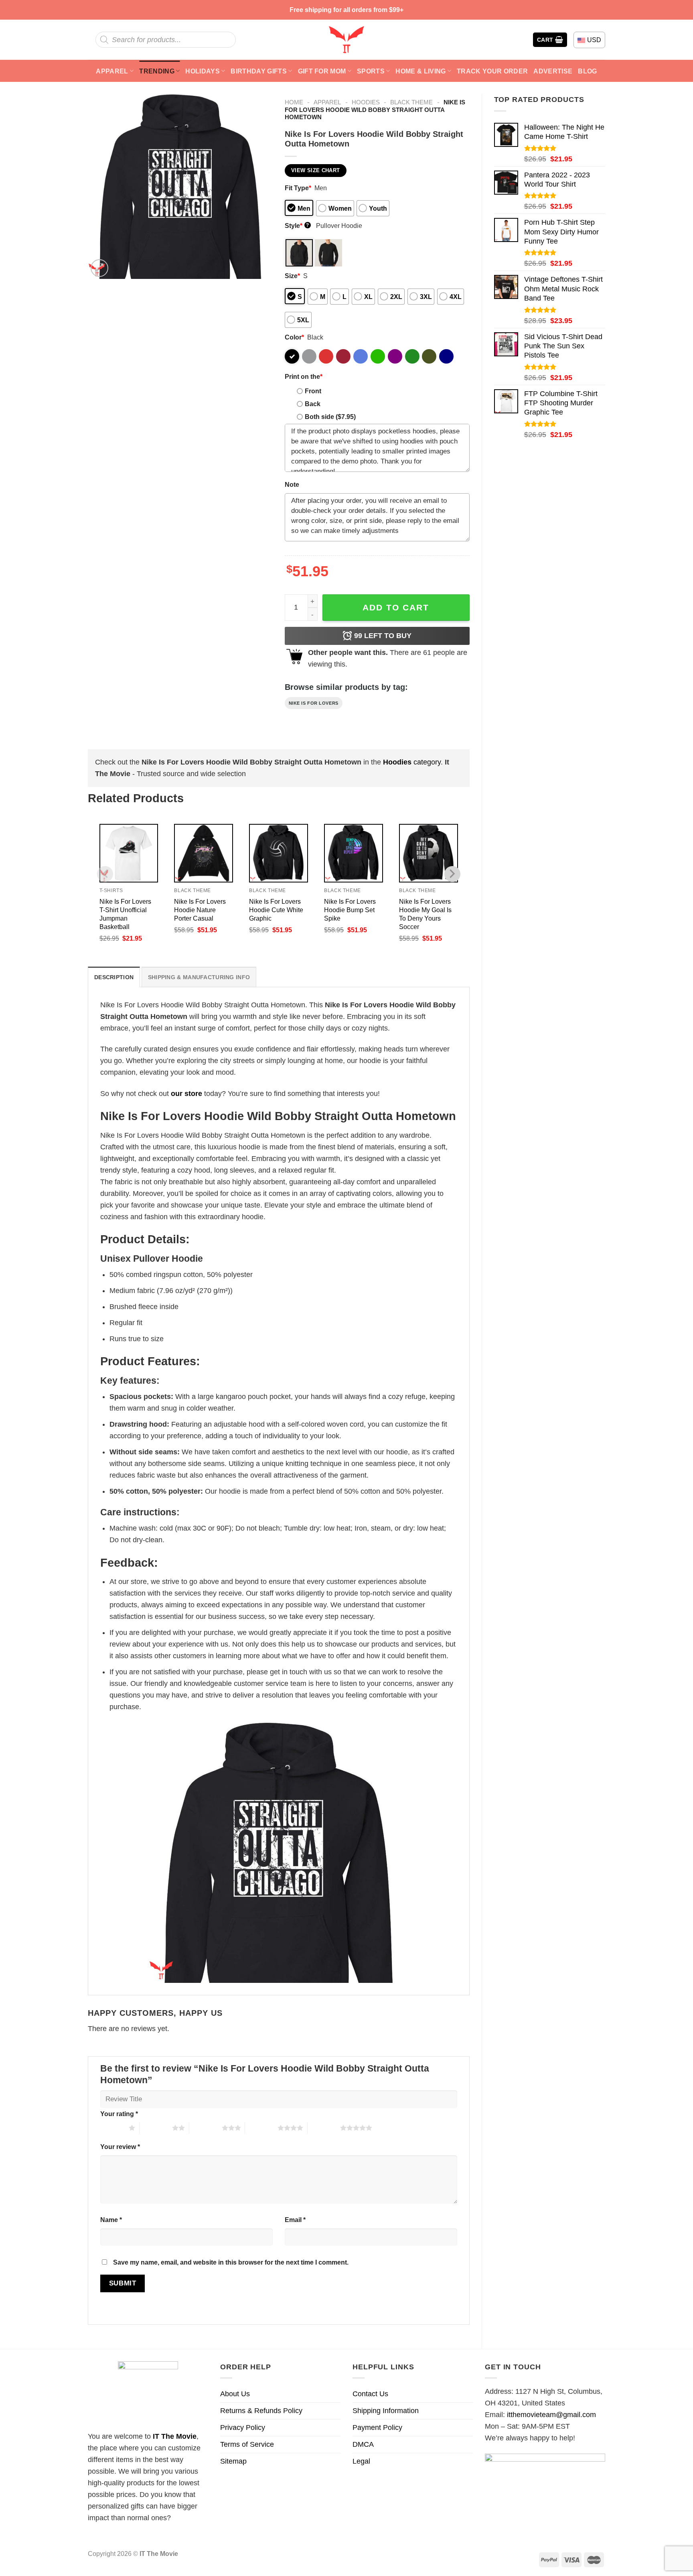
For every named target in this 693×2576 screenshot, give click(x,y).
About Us (235, 2394)
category (412, 762)
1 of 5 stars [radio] (112, 2128)
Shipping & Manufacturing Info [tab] (199, 977)
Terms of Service (247, 2444)
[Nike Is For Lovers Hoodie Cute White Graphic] (279, 853)
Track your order (492, 71)
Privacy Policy (243, 2428)
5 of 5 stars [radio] (324, 2128)
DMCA (363, 2444)
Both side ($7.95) (330, 417)
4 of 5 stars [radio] (261, 2128)
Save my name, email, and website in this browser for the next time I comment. (231, 2262)
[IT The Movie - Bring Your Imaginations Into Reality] (346, 40)
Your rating (119, 2114)
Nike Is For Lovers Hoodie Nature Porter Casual (200, 910)
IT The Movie (175, 2436)
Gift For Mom (322, 71)
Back (313, 404)
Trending (157, 71)
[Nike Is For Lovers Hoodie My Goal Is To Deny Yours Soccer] (429, 853)
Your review (120, 2147)
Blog (587, 71)
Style (297, 226)
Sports (371, 71)
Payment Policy (377, 2428)
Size (292, 276)
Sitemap (233, 2461)
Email (295, 2220)
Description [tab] (114, 977)
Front (313, 391)
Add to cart (396, 607)
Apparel (112, 71)
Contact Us (370, 2394)
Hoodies (366, 102)
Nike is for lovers (314, 703)
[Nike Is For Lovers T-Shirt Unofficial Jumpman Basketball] (129, 853)
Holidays (203, 71)
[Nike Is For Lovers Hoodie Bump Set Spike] (354, 853)
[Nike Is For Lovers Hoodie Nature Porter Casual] (204, 853)
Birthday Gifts (259, 71)
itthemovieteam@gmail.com (551, 2415)
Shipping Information (386, 2411)
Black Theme (411, 102)
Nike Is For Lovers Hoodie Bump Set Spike (350, 910)
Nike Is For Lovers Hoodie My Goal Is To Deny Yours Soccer (425, 914)
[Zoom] (99, 268)
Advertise (553, 71)
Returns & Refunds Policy (261, 2411)
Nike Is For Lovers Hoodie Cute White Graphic (276, 910)
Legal (361, 2461)
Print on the (304, 376)
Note (292, 484)
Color (294, 337)
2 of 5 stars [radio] (156, 2128)
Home (294, 102)
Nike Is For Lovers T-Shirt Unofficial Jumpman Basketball (125, 914)
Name (111, 2220)
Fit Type (298, 188)
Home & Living (420, 71)
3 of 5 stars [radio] (206, 2128)
